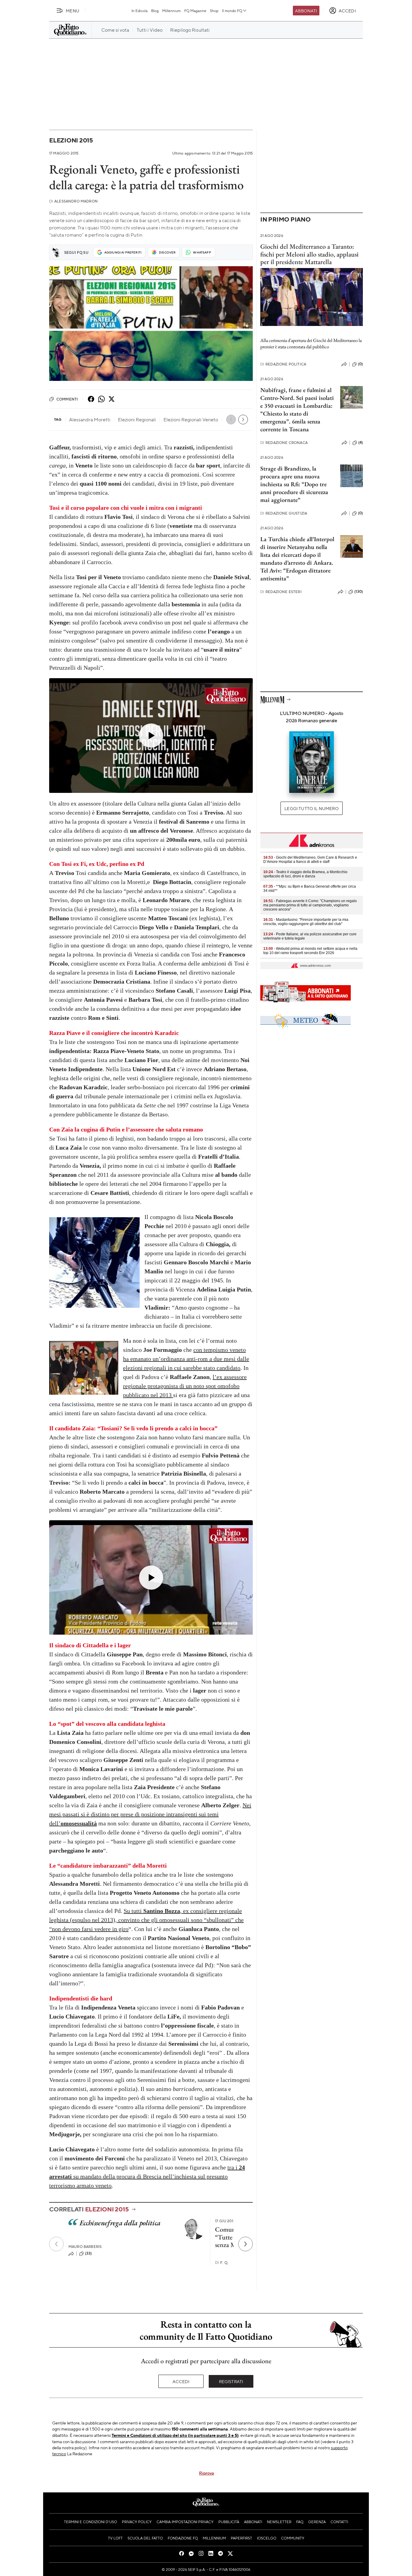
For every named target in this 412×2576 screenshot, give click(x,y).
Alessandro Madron (73, 201)
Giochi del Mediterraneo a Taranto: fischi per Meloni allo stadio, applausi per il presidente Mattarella (309, 254)
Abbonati (306, 11)
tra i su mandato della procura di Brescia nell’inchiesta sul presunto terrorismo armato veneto (147, 2176)
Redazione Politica (283, 364)
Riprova (206, 2473)
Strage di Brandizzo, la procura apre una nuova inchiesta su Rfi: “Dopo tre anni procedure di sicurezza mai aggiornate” (294, 484)
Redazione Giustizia (284, 513)
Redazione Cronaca (284, 443)
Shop (214, 11)
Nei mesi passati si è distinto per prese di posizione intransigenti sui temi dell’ (150, 1814)
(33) (89, 2253)
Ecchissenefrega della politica (120, 2223)
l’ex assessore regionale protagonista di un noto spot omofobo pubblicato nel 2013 (185, 1386)
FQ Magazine (195, 11)
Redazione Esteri (281, 592)
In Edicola (139, 11)
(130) (359, 592)
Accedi (181, 2381)
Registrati (231, 2381)
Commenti (67, 399)
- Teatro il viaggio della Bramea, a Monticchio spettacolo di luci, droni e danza (305, 874)
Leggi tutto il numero (311, 808)
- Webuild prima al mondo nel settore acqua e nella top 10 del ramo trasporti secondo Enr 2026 (310, 951)
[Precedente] (56, 2244)
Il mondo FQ (232, 11)
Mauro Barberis (85, 2247)
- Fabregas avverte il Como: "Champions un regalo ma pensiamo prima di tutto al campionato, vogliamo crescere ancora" (310, 905)
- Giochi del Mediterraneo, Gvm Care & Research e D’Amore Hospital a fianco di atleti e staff (310, 860)
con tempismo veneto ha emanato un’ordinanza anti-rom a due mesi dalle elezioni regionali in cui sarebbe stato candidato (186, 1359)
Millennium (171, 11)
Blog (155, 11)
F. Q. (222, 2263)
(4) (361, 442)
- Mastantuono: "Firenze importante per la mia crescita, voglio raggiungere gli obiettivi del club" (306, 922)
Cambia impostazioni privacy (185, 2522)
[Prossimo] (246, 2244)
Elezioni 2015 (71, 140)
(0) (360, 364)
